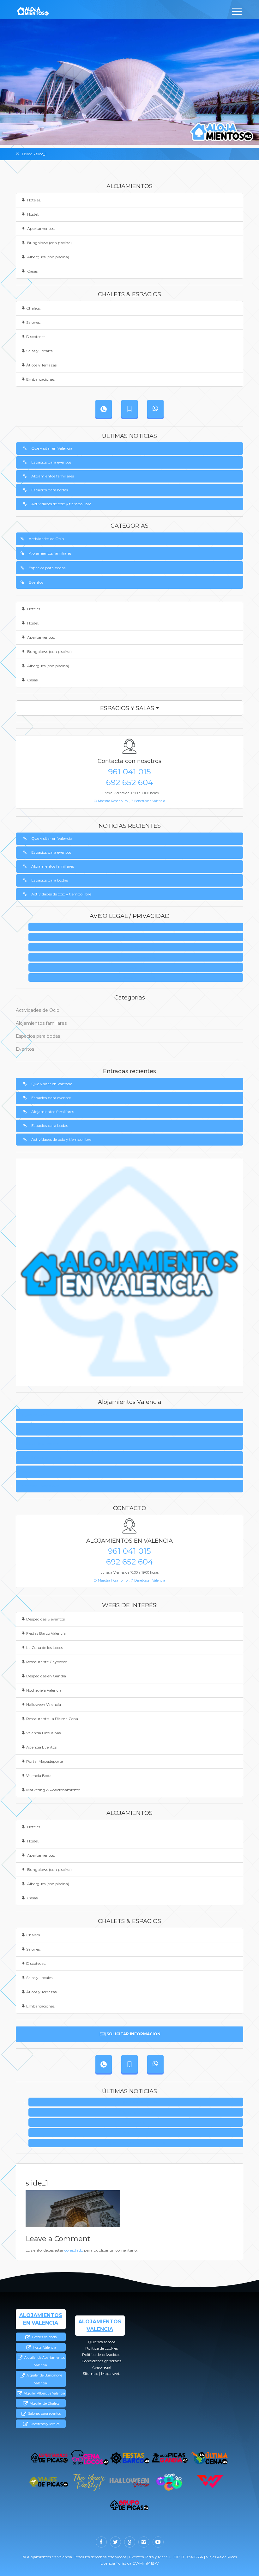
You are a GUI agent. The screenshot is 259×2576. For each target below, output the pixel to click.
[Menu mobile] (237, 13)
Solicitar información (133, 2034)
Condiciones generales (138, 958)
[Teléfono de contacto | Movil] (129, 409)
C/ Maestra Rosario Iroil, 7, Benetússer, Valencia (129, 801)
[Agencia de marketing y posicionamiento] (210, 2482)
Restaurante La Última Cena (52, 1719)
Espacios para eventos (51, 462)
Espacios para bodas (50, 490)
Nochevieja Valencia (44, 1690)
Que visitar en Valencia (52, 448)
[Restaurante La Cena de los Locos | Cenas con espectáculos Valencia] (90, 2458)
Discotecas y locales (44, 2424)
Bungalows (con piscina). (49, 243)
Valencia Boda (39, 1776)
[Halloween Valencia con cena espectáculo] (129, 2482)
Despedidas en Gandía (46, 1676)
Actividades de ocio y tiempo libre (61, 504)
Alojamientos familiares (53, 476)
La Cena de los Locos (45, 1648)
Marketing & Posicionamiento (53, 1790)
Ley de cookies (138, 937)
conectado (74, 2250)
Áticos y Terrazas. (42, 365)
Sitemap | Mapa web (138, 978)
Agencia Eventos (41, 1747)
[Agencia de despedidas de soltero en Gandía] (170, 2458)
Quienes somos (138, 927)
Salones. (33, 322)
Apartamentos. (41, 228)
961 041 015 (129, 772)
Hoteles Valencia (44, 2337)
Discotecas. (36, 337)
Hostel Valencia (44, 2348)
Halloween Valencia (44, 1704)
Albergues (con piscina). (48, 257)
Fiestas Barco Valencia (46, 1633)
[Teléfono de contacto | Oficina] (104, 409)
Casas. (32, 271)
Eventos (36, 582)
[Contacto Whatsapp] (155, 409)
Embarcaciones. (41, 379)
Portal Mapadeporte (45, 1761)
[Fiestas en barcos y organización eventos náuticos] (130, 2458)
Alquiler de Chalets (44, 2404)
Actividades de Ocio (46, 539)
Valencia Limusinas (43, 1733)
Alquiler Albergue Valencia (44, 2393)
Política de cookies (38, 1429)
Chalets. (33, 308)
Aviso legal (138, 968)
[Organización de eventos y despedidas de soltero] (49, 2458)
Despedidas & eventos (45, 1619)
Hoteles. (34, 200)
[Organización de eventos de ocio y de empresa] (130, 2505)
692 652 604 (130, 782)
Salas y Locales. (40, 351)
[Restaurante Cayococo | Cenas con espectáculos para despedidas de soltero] (169, 2482)
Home (27, 154)
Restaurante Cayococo (47, 1662)
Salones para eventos (44, 2414)
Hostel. (33, 214)
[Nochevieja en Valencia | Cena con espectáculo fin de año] (89, 2482)
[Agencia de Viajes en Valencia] (49, 2482)
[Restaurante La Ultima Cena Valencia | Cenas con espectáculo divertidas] (210, 2458)
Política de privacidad (138, 947)
